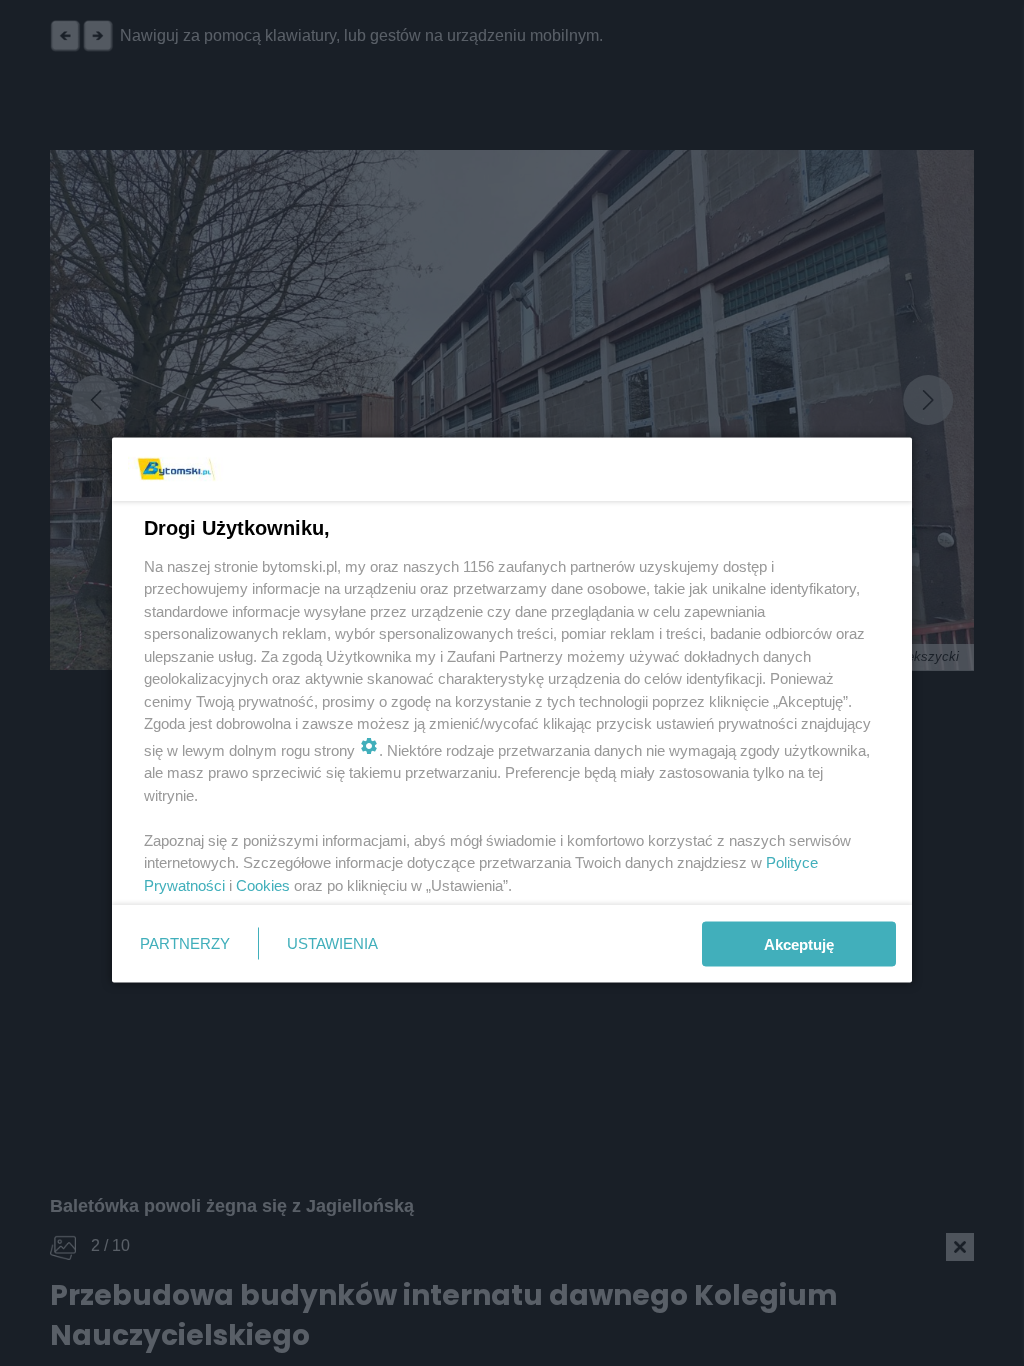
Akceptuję (799, 943)
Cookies (263, 884)
